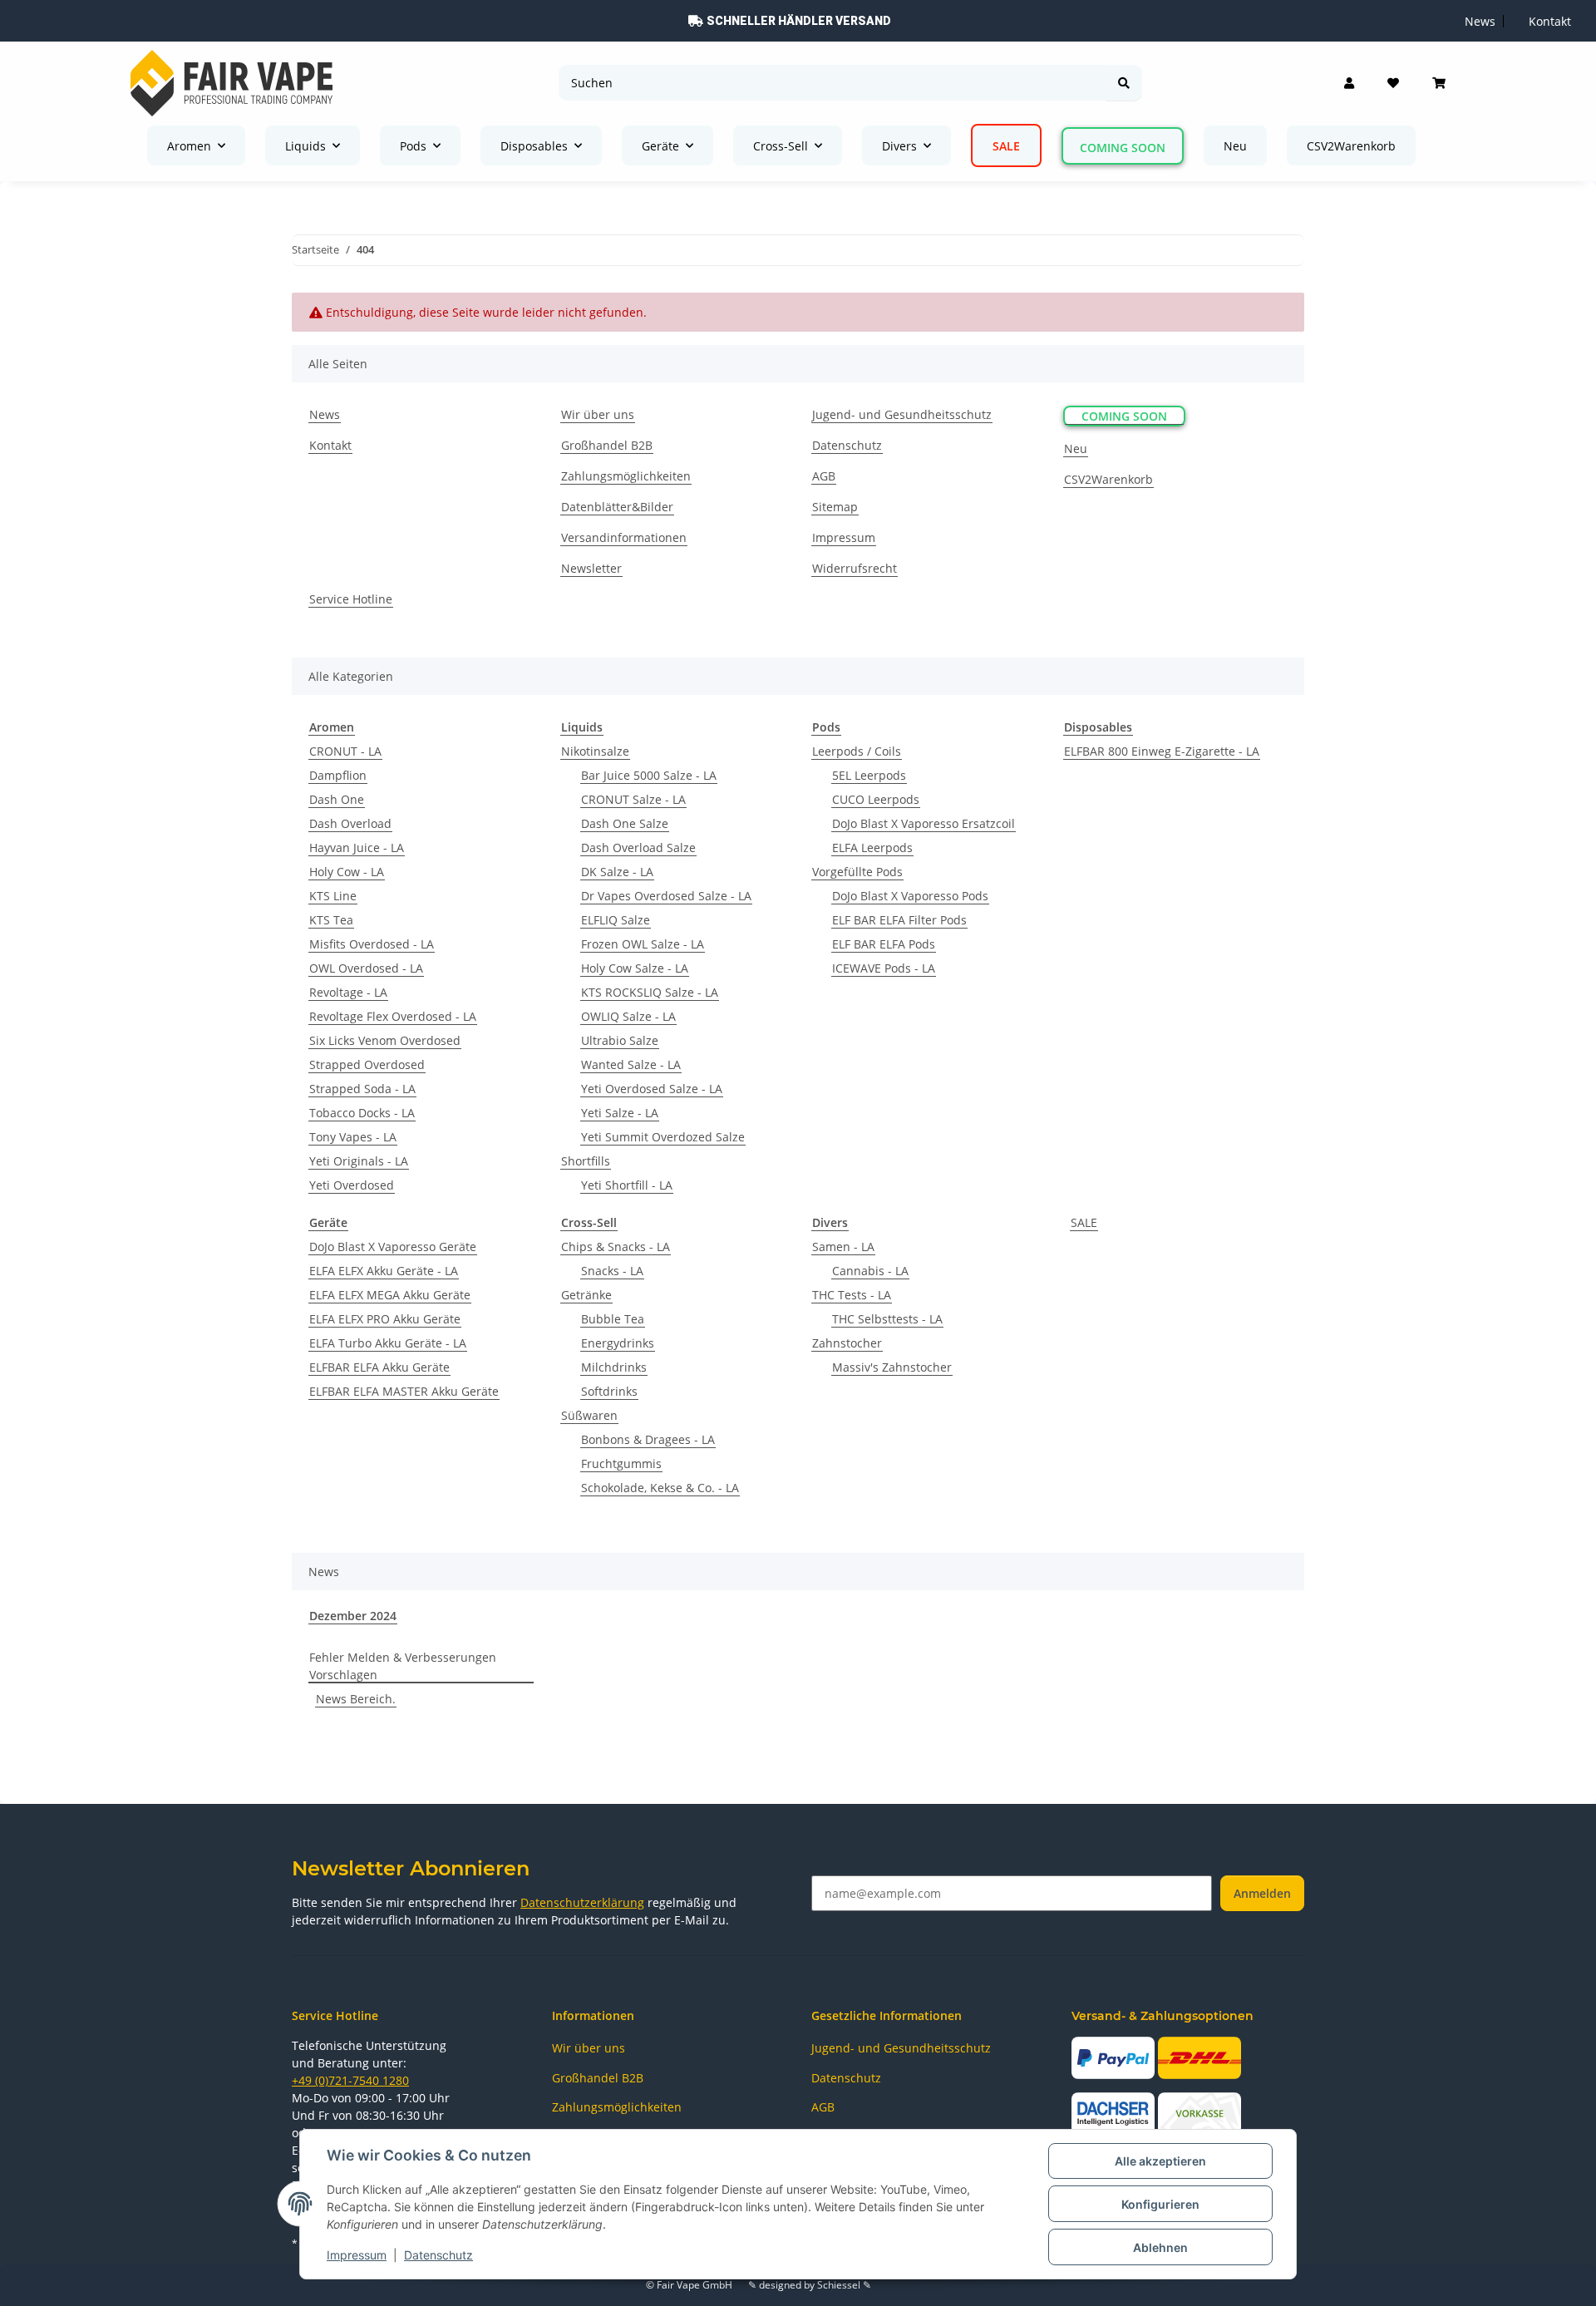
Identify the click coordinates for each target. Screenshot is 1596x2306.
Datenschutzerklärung (582, 1902)
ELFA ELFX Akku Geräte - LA (384, 1271)
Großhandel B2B (607, 445)
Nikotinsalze (595, 751)
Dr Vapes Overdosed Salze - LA (666, 896)
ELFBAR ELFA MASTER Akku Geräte (404, 1391)
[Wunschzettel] (1393, 83)
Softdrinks (609, 1391)
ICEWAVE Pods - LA (884, 968)
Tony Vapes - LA (353, 1137)
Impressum (357, 2255)
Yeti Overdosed (352, 1185)
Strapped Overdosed (367, 1064)
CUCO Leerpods (876, 799)
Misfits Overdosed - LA (372, 944)
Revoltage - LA (348, 992)
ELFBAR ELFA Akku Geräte (379, 1367)
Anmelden (1262, 1893)
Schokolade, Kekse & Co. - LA (660, 1488)
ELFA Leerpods (872, 848)
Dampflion (338, 775)
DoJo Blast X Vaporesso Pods (910, 896)
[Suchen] (1124, 83)
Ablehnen (1160, 2247)
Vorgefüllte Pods (857, 872)
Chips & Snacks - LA (616, 1247)
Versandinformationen (624, 537)
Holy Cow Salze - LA (635, 968)
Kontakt (1550, 21)
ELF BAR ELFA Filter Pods (899, 920)
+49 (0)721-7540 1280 (350, 2080)
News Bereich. (356, 1699)
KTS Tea (331, 920)
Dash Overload (350, 823)
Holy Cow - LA (347, 872)
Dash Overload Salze (638, 848)
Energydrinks (618, 1343)
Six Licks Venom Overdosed (385, 1040)
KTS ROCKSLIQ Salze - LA (650, 992)
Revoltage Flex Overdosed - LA (393, 1016)
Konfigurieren (1160, 2204)
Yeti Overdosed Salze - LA (652, 1089)
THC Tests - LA (852, 1295)
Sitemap (835, 507)
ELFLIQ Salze (616, 920)
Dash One (337, 799)
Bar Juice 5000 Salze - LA (649, 775)
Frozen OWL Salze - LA (643, 944)
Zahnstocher (847, 1343)
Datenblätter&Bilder (617, 507)
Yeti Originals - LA (359, 1161)
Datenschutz (438, 2255)
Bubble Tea (613, 1319)
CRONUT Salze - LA (633, 799)
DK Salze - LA (617, 872)
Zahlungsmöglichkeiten (626, 476)
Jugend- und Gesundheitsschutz (902, 414)
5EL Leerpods (869, 775)
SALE (1084, 1222)
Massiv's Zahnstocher (892, 1367)
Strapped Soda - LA (362, 1089)
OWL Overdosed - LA (366, 968)
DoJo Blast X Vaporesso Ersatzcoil (924, 823)
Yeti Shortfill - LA (627, 1185)
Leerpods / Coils (857, 751)
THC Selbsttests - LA (887, 1319)
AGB (824, 476)
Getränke (586, 1295)
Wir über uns (598, 414)
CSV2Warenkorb (1351, 146)
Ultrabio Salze (620, 1040)
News (1480, 21)
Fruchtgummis (621, 1463)
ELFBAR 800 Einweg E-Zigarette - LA (1162, 751)
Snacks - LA (612, 1271)
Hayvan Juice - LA (357, 848)
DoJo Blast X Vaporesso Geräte (393, 1247)
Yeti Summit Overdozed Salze (663, 1137)
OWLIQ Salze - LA (628, 1016)
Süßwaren (589, 1415)
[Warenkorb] (1439, 83)
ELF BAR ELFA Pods (884, 944)
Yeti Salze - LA (620, 1113)
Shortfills (586, 1161)
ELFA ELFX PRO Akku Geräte (385, 1319)
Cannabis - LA (870, 1271)
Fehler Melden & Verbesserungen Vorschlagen (403, 1666)
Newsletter (591, 568)
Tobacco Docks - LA (362, 1113)
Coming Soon (1123, 148)
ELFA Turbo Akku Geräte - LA (388, 1343)
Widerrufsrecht (855, 568)
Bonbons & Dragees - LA (648, 1439)
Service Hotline (351, 599)
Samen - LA (843, 1247)
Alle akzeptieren (1160, 2161)
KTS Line (333, 896)
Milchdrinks (614, 1367)
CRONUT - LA (345, 751)
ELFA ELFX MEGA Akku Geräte (390, 1295)
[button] (1349, 83)
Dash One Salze (625, 823)
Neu (1235, 146)
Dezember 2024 (353, 1616)
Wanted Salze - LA (631, 1064)
